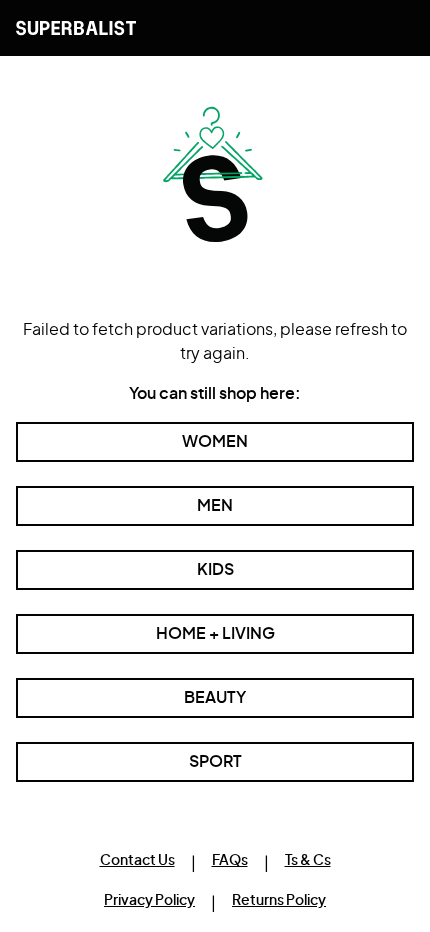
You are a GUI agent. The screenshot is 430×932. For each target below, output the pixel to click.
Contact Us (137, 861)
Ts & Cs (308, 861)
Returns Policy (279, 901)
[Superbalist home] (76, 28)
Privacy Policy (149, 901)
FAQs (230, 861)
